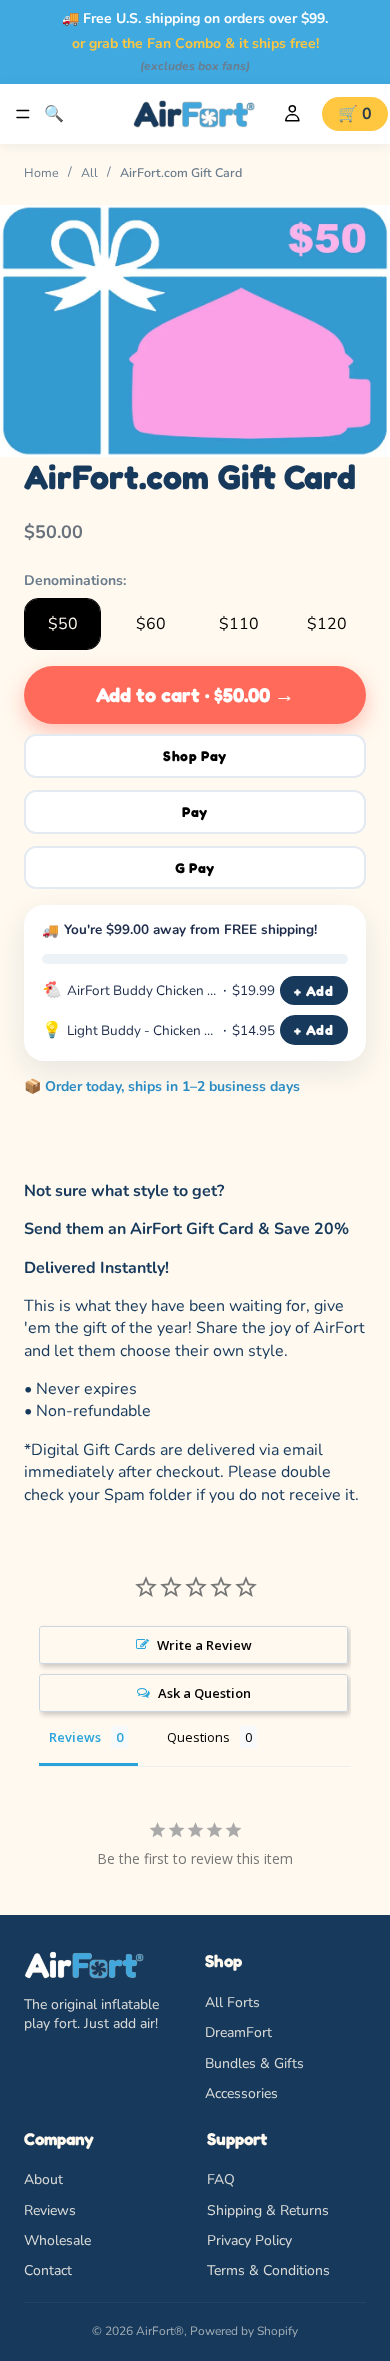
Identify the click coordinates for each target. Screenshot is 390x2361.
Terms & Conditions (268, 2270)
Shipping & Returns (268, 2209)
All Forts (232, 2002)
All (89, 172)
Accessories (241, 2093)
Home (41, 172)
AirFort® (160, 2331)
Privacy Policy (249, 2239)
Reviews (50, 2209)
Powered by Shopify (244, 2331)
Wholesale (57, 2239)
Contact (48, 2270)
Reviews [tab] (75, 1737)
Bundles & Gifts (254, 2062)
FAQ (221, 2179)
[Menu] (23, 114)
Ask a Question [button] (204, 1693)
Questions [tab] (198, 1737)
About (43, 2179)
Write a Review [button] (204, 1645)
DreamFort (238, 2032)
